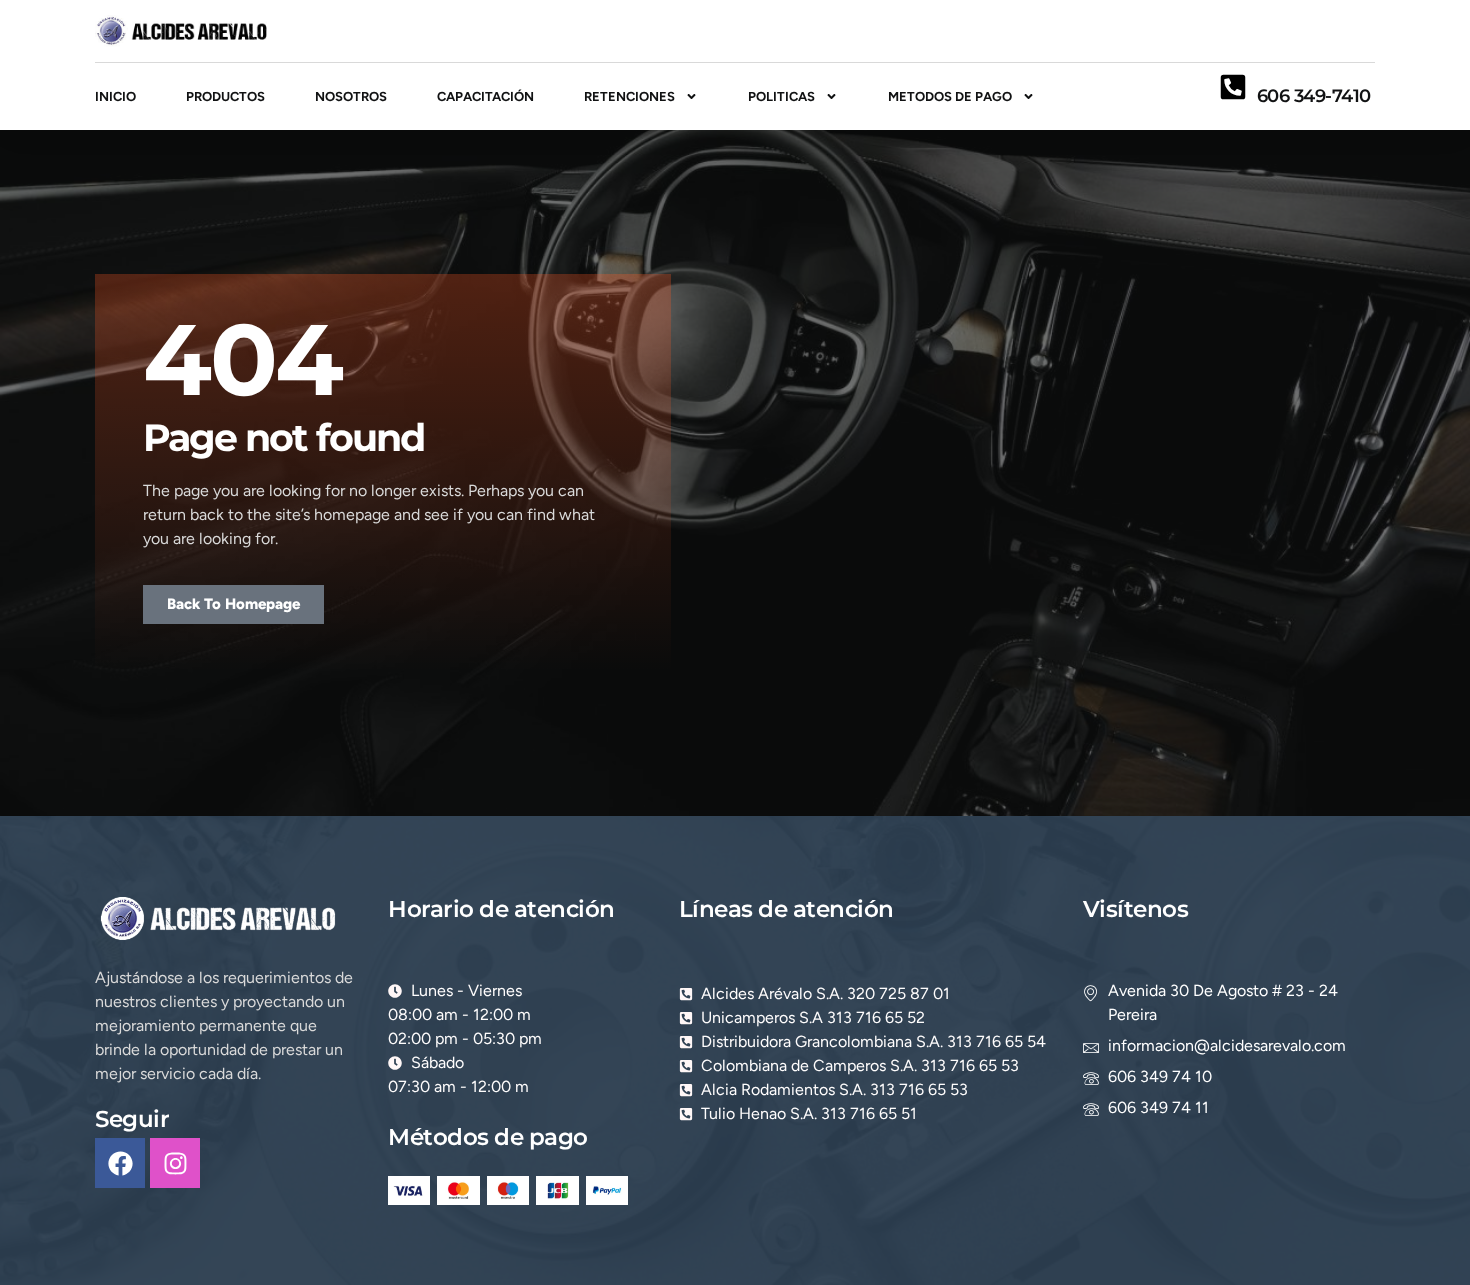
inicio (115, 96)
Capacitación (485, 96)
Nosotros (351, 96)
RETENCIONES (629, 96)
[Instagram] (175, 1163)
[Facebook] (120, 1163)
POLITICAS (781, 96)
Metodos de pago (950, 96)
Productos (225, 96)
